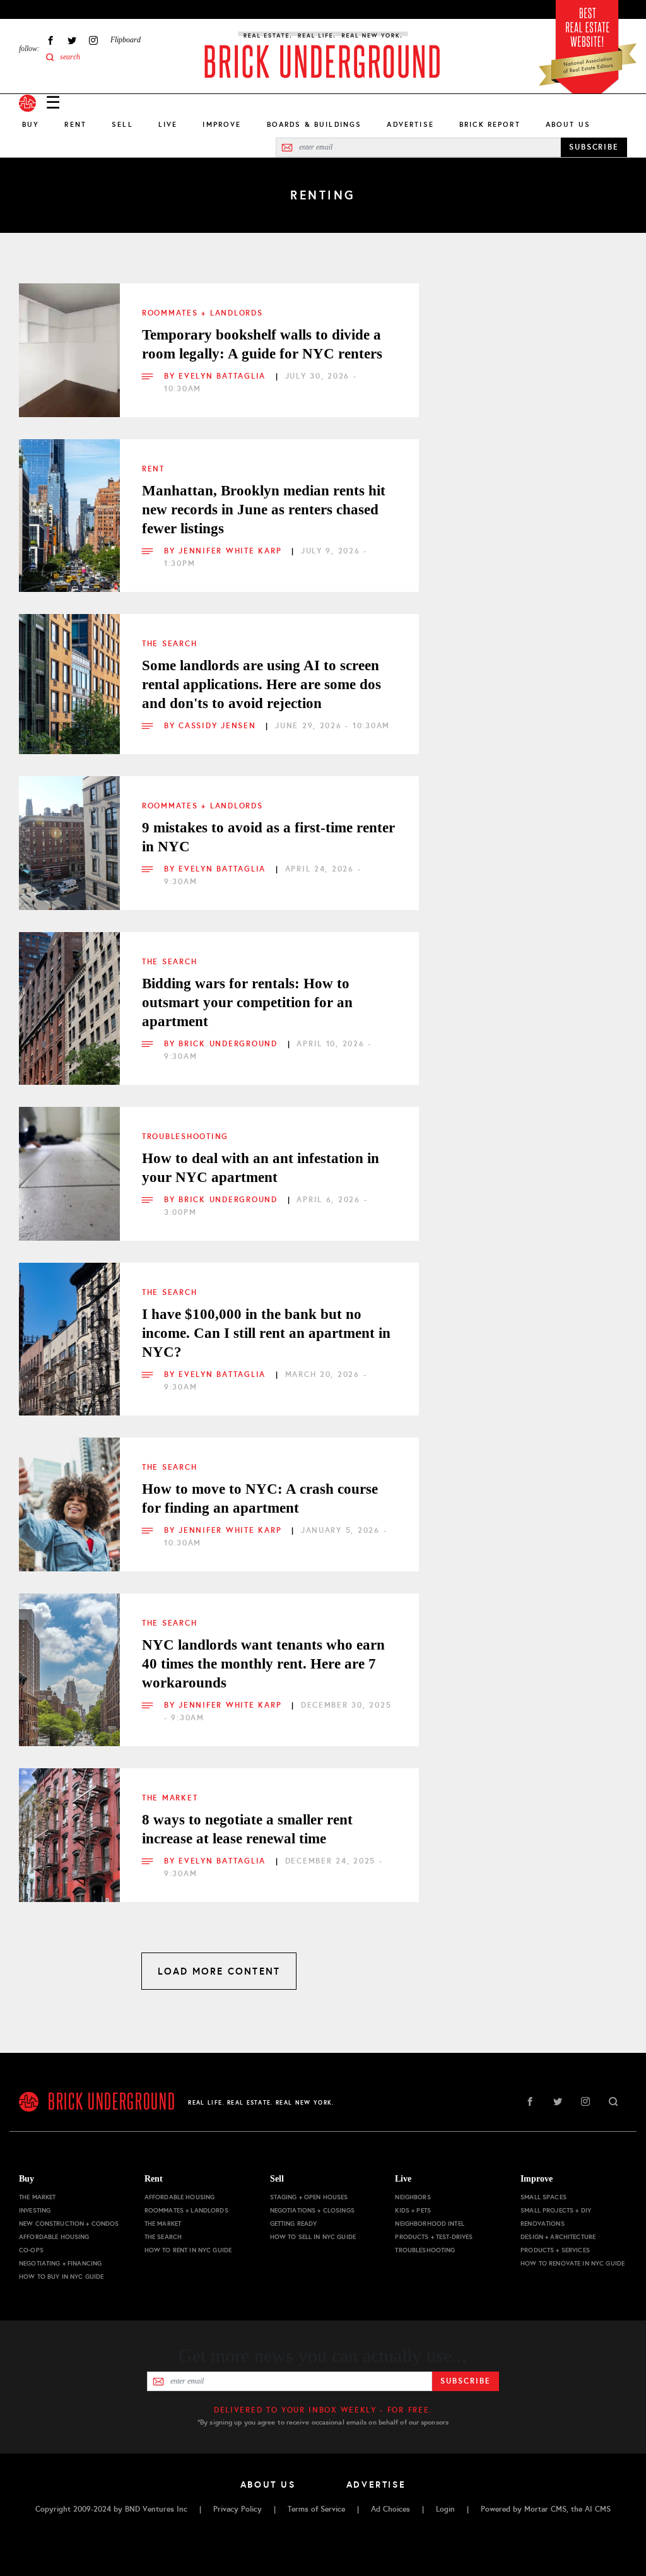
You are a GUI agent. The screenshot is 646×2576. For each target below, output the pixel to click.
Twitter (72, 40)
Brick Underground (230, 1044)
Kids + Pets (413, 2210)
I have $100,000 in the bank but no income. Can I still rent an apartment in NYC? (266, 1333)
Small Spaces (543, 2197)
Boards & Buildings (314, 124)
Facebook (50, 40)
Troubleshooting (185, 1137)
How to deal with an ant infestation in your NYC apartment (261, 1168)
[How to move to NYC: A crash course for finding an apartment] (69, 1488)
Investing (35, 2210)
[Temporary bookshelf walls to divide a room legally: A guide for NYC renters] (69, 334)
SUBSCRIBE (594, 147)
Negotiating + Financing (60, 2263)
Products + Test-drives (434, 2237)
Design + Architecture (558, 2237)
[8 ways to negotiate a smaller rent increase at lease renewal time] (69, 1819)
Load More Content (219, 1971)
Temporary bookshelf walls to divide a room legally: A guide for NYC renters (262, 344)
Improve (222, 124)
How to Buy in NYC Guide (61, 2277)
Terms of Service (316, 2509)
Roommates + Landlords (203, 313)
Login (445, 2509)
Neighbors (413, 2197)
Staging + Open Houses (309, 2197)
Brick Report (490, 124)
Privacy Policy (238, 2509)
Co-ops (31, 2250)
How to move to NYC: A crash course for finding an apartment (260, 1498)
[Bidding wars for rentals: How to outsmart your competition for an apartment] (69, 983)
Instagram (93, 40)
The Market (170, 1798)
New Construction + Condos (69, 2224)
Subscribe (465, 2381)
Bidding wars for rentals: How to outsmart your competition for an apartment (247, 1002)
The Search (169, 644)
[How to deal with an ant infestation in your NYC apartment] (69, 1157)
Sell (122, 124)
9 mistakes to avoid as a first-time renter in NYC (268, 837)
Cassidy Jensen (219, 726)
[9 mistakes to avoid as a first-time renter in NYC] (69, 827)
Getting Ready (294, 2224)
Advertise (410, 124)
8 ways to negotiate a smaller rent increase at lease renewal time (247, 1829)
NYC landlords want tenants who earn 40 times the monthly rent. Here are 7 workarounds (263, 1664)
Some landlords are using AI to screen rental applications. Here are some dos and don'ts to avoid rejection (261, 684)
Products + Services (555, 2250)
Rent (75, 124)
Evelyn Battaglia (224, 376)
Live (168, 124)
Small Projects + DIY (556, 2210)
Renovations (543, 2224)
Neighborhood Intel (430, 2224)
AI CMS (598, 2509)
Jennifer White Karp (232, 551)
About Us (568, 124)
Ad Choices (391, 2509)
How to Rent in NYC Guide (188, 2250)
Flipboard (126, 40)
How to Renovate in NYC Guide (573, 2263)
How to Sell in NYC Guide (313, 2237)
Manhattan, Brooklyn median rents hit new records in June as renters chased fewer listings (264, 510)
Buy (31, 124)
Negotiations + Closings (312, 2210)
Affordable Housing (54, 2237)
